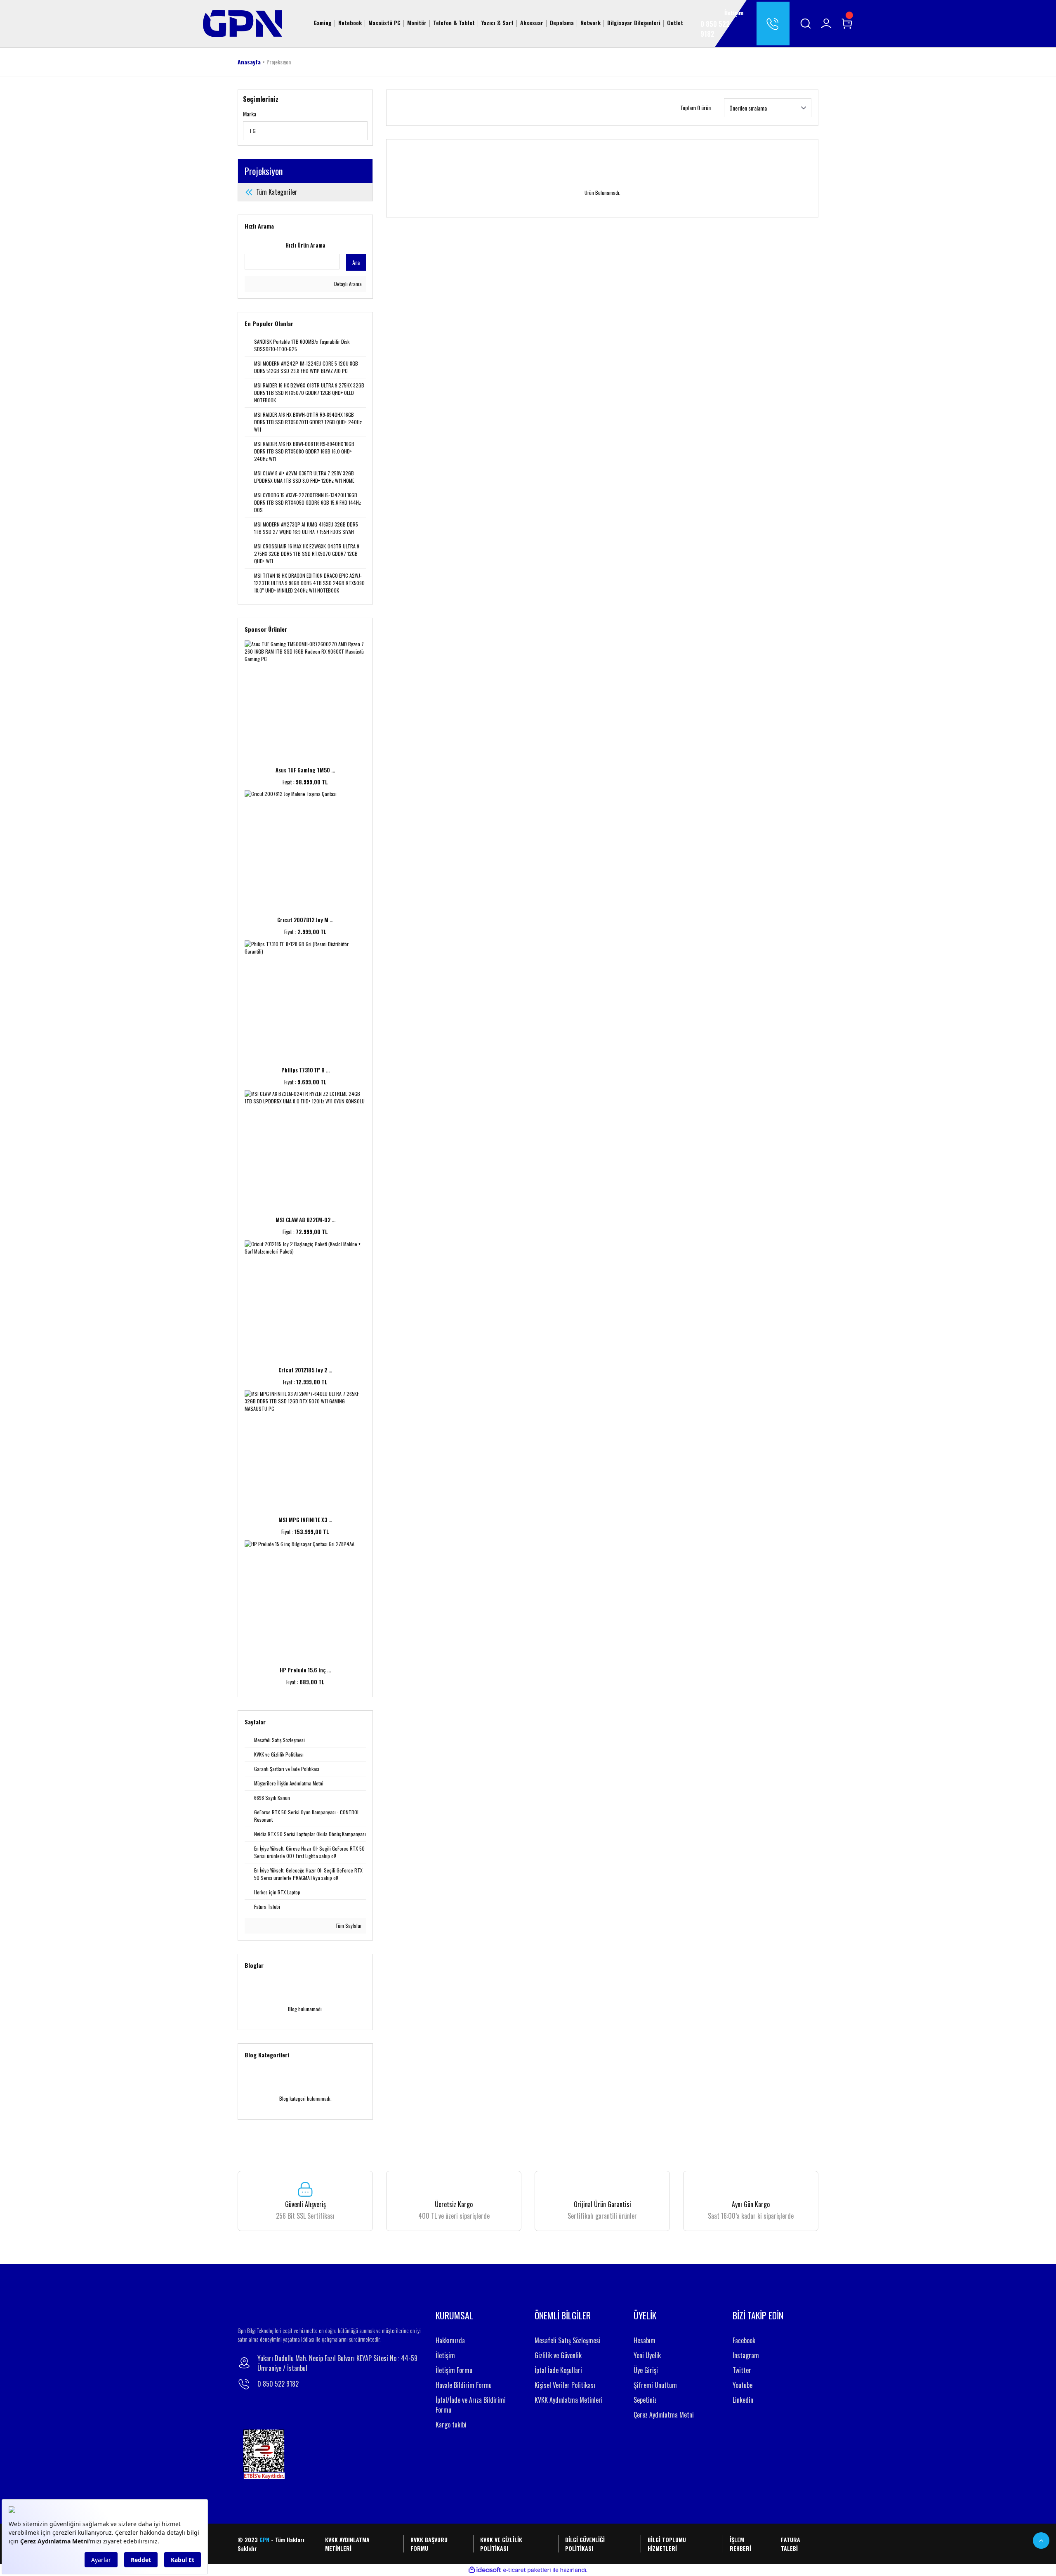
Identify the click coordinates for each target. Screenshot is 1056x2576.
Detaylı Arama (347, 284)
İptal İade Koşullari (558, 2370)
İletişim (445, 2355)
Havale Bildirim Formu (464, 2385)
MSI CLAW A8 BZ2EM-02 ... (305, 1220)
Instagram (746, 2355)
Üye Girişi (646, 2370)
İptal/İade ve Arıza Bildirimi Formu (471, 2405)
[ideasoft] (485, 2570)
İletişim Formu (454, 2370)
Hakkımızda (450, 2340)
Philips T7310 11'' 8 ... (305, 1070)
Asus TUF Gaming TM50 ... (305, 770)
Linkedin (743, 2400)
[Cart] (847, 24)
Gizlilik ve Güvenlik (558, 2355)
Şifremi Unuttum (655, 2385)
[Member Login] (826, 24)
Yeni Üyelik (647, 2355)
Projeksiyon (279, 62)
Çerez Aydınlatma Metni (664, 2415)
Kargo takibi (451, 2425)
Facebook (744, 2340)
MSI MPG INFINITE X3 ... (305, 1520)
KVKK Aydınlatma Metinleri (569, 2400)
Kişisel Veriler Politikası (565, 2385)
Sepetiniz (645, 2400)
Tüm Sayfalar (348, 1926)
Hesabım (645, 2340)
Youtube (742, 2385)
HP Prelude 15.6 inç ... (305, 1670)
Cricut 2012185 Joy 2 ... (305, 1370)
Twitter (742, 2370)
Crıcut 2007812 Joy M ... (305, 920)
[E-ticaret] (527, 2570)
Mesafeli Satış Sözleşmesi (568, 2340)
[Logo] (243, 22)
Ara (356, 262)
